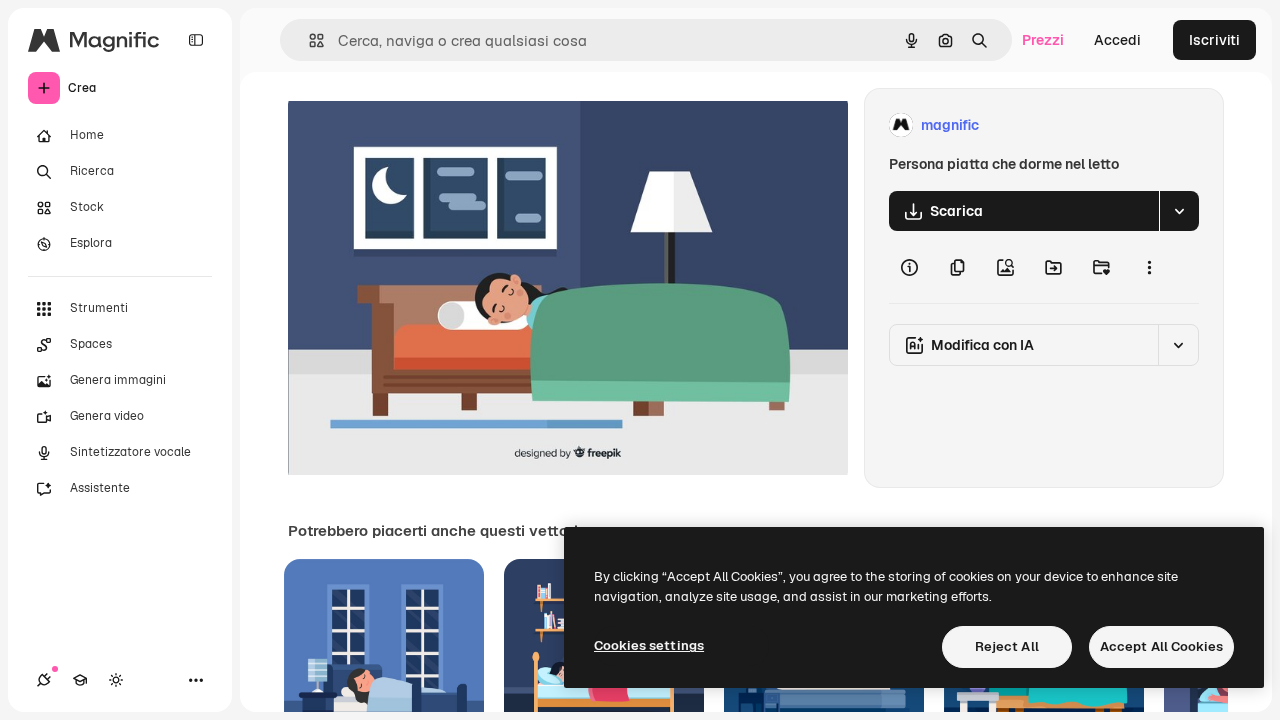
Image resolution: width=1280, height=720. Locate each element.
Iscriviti (1214, 40)
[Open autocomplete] (308, 40)
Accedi (1117, 40)
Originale (420, 125)
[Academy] (80, 680)
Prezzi (1043, 40)
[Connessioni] (44, 680)
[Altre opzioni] (1149, 267)
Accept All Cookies (1161, 646)
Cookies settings (649, 645)
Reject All (1007, 646)
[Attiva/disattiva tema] (116, 680)
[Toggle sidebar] (196, 40)
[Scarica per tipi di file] (1179, 211)
